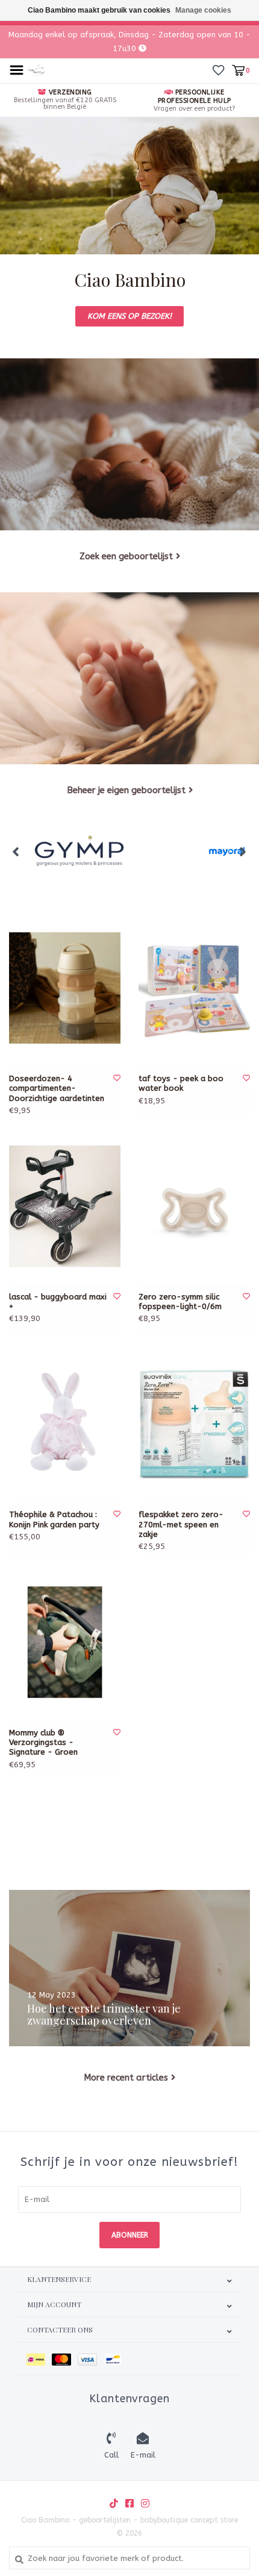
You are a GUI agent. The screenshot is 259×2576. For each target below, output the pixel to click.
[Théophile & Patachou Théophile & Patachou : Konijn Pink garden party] (65, 1424)
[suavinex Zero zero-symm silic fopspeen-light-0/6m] (194, 1206)
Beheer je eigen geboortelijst (126, 790)
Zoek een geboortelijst (126, 556)
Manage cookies (203, 10)
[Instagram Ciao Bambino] (145, 2503)
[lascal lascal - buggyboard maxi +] (65, 1206)
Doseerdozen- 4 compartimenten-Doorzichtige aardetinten (57, 1088)
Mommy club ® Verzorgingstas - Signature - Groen (43, 1743)
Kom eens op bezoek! (129, 316)
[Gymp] (82, 852)
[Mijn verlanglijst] (218, 70)
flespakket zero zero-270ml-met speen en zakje (181, 1524)
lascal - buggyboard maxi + (58, 1302)
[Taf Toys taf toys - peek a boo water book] (194, 988)
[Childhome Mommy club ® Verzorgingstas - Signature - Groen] (65, 1642)
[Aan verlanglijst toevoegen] (117, 1078)
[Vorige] (16, 851)
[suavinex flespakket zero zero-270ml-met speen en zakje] (194, 1424)
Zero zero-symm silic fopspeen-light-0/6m (180, 1302)
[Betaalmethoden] (39, 2359)
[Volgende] (243, 851)
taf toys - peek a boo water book (181, 1083)
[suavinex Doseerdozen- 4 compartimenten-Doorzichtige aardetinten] (65, 988)
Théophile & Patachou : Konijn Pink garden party (54, 1519)
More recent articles (126, 2078)
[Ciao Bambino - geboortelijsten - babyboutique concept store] (37, 69)
